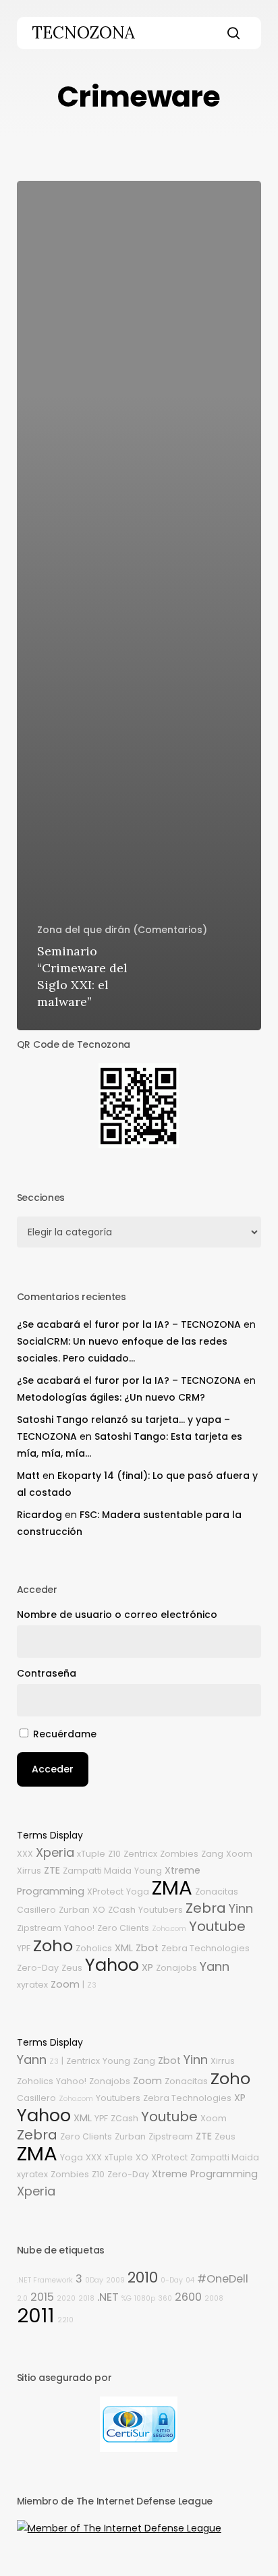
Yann (215, 1966)
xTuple (91, 1854)
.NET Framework (45, 2280)
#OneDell (223, 2279)
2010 (143, 2277)
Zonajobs (176, 1968)
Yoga (138, 1892)
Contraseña (47, 1673)
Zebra (206, 1908)
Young (148, 1871)
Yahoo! (79, 1928)
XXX (25, 1854)
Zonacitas (217, 1892)
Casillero (36, 1910)
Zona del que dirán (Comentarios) (122, 930)
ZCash (122, 1910)
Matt (28, 1476)
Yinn (241, 1908)
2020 (66, 2298)
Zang (212, 1854)
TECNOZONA (83, 33)
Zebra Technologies (205, 1948)
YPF (24, 1948)
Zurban (74, 1910)
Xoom (239, 1854)
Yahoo (112, 1965)
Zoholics (94, 1948)
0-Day (172, 2280)
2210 (65, 2320)
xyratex (32, 1985)
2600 (188, 2297)
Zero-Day (38, 1968)
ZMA (172, 1887)
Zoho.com (169, 1929)
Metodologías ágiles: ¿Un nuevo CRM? (111, 1397)
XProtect (105, 1892)
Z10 (114, 1854)
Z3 (92, 1985)
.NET (108, 2297)
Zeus (72, 1968)
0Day (94, 2280)
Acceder (53, 1769)
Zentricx (140, 1854)
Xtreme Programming (205, 2174)
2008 (214, 2298)
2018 (86, 2298)
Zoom (65, 1984)
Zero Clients (123, 1928)
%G (127, 2298)
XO (99, 1910)
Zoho (53, 1945)
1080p (145, 2298)
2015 (42, 2297)
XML (124, 1948)
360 (165, 2298)
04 (190, 2280)
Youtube (217, 1926)
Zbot (147, 1948)
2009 (115, 2280)
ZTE (52, 1870)
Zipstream (39, 1928)
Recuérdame (65, 1734)
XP (147, 1967)
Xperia (55, 1852)
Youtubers (161, 1910)
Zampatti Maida (97, 1871)
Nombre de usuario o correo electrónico (117, 1615)
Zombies (179, 1854)
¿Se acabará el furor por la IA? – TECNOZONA (129, 1324)
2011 (36, 2315)
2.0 (22, 2298)
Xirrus (29, 1871)
